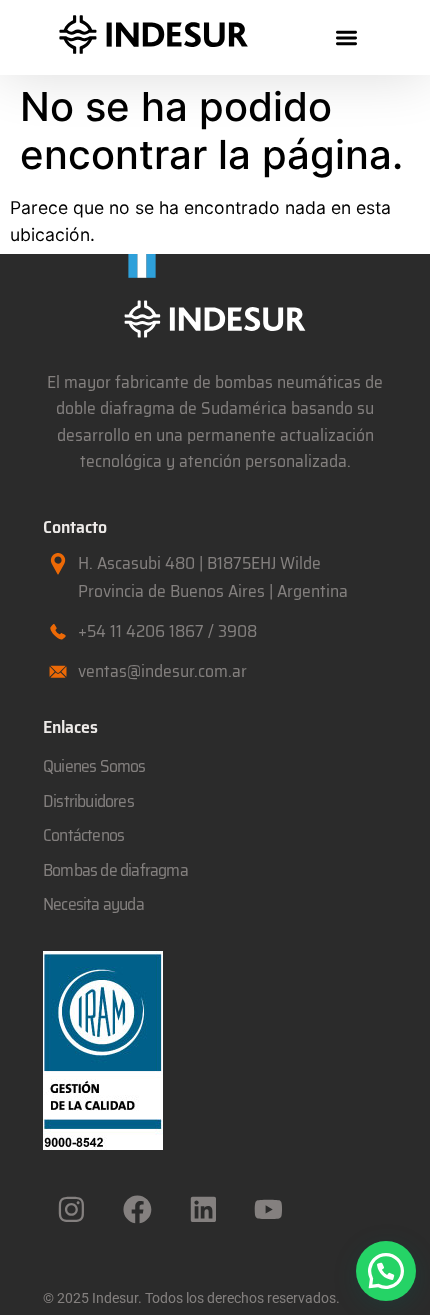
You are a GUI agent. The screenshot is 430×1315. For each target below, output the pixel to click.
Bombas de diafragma (115, 870)
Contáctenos (83, 835)
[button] (346, 37)
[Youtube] (269, 1209)
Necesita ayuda (93, 904)
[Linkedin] (203, 1209)
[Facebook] (138, 1209)
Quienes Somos (94, 766)
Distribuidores (88, 801)
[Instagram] (72, 1209)
